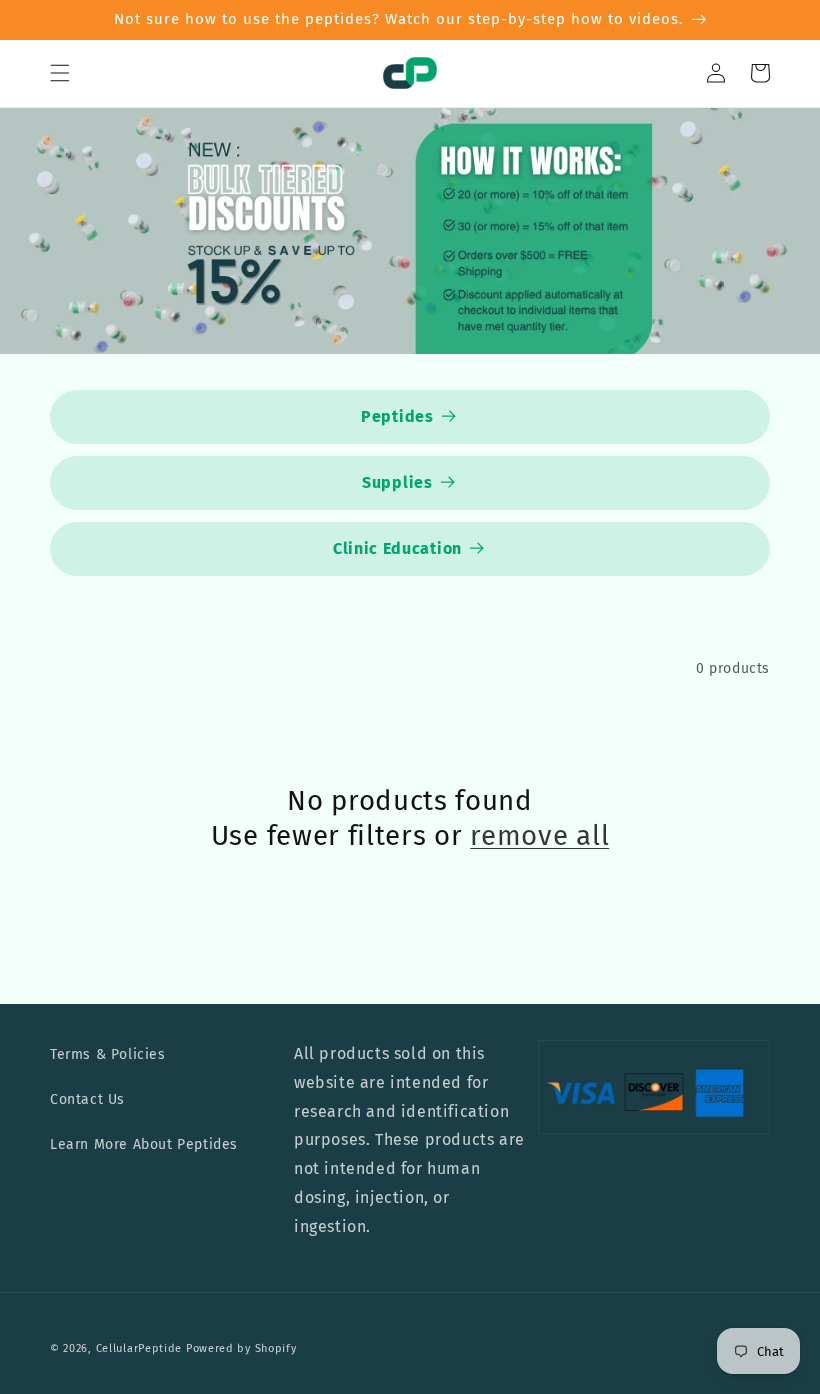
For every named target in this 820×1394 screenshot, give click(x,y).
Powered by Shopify (241, 1348)
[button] (60, 73)
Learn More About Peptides (144, 1144)
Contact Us (87, 1099)
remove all (539, 835)
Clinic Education (397, 548)
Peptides (397, 416)
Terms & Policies (108, 1054)
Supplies (397, 482)
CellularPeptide (139, 1348)
